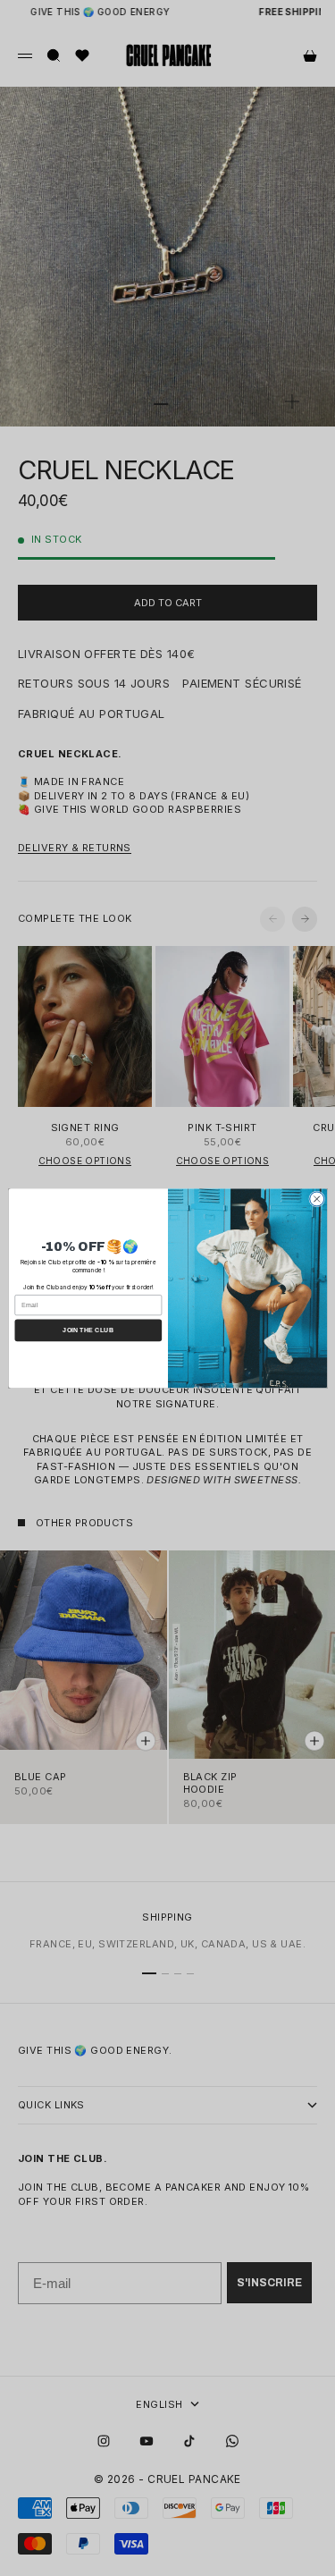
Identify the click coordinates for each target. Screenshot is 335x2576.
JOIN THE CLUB (88, 1330)
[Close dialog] (316, 1199)
